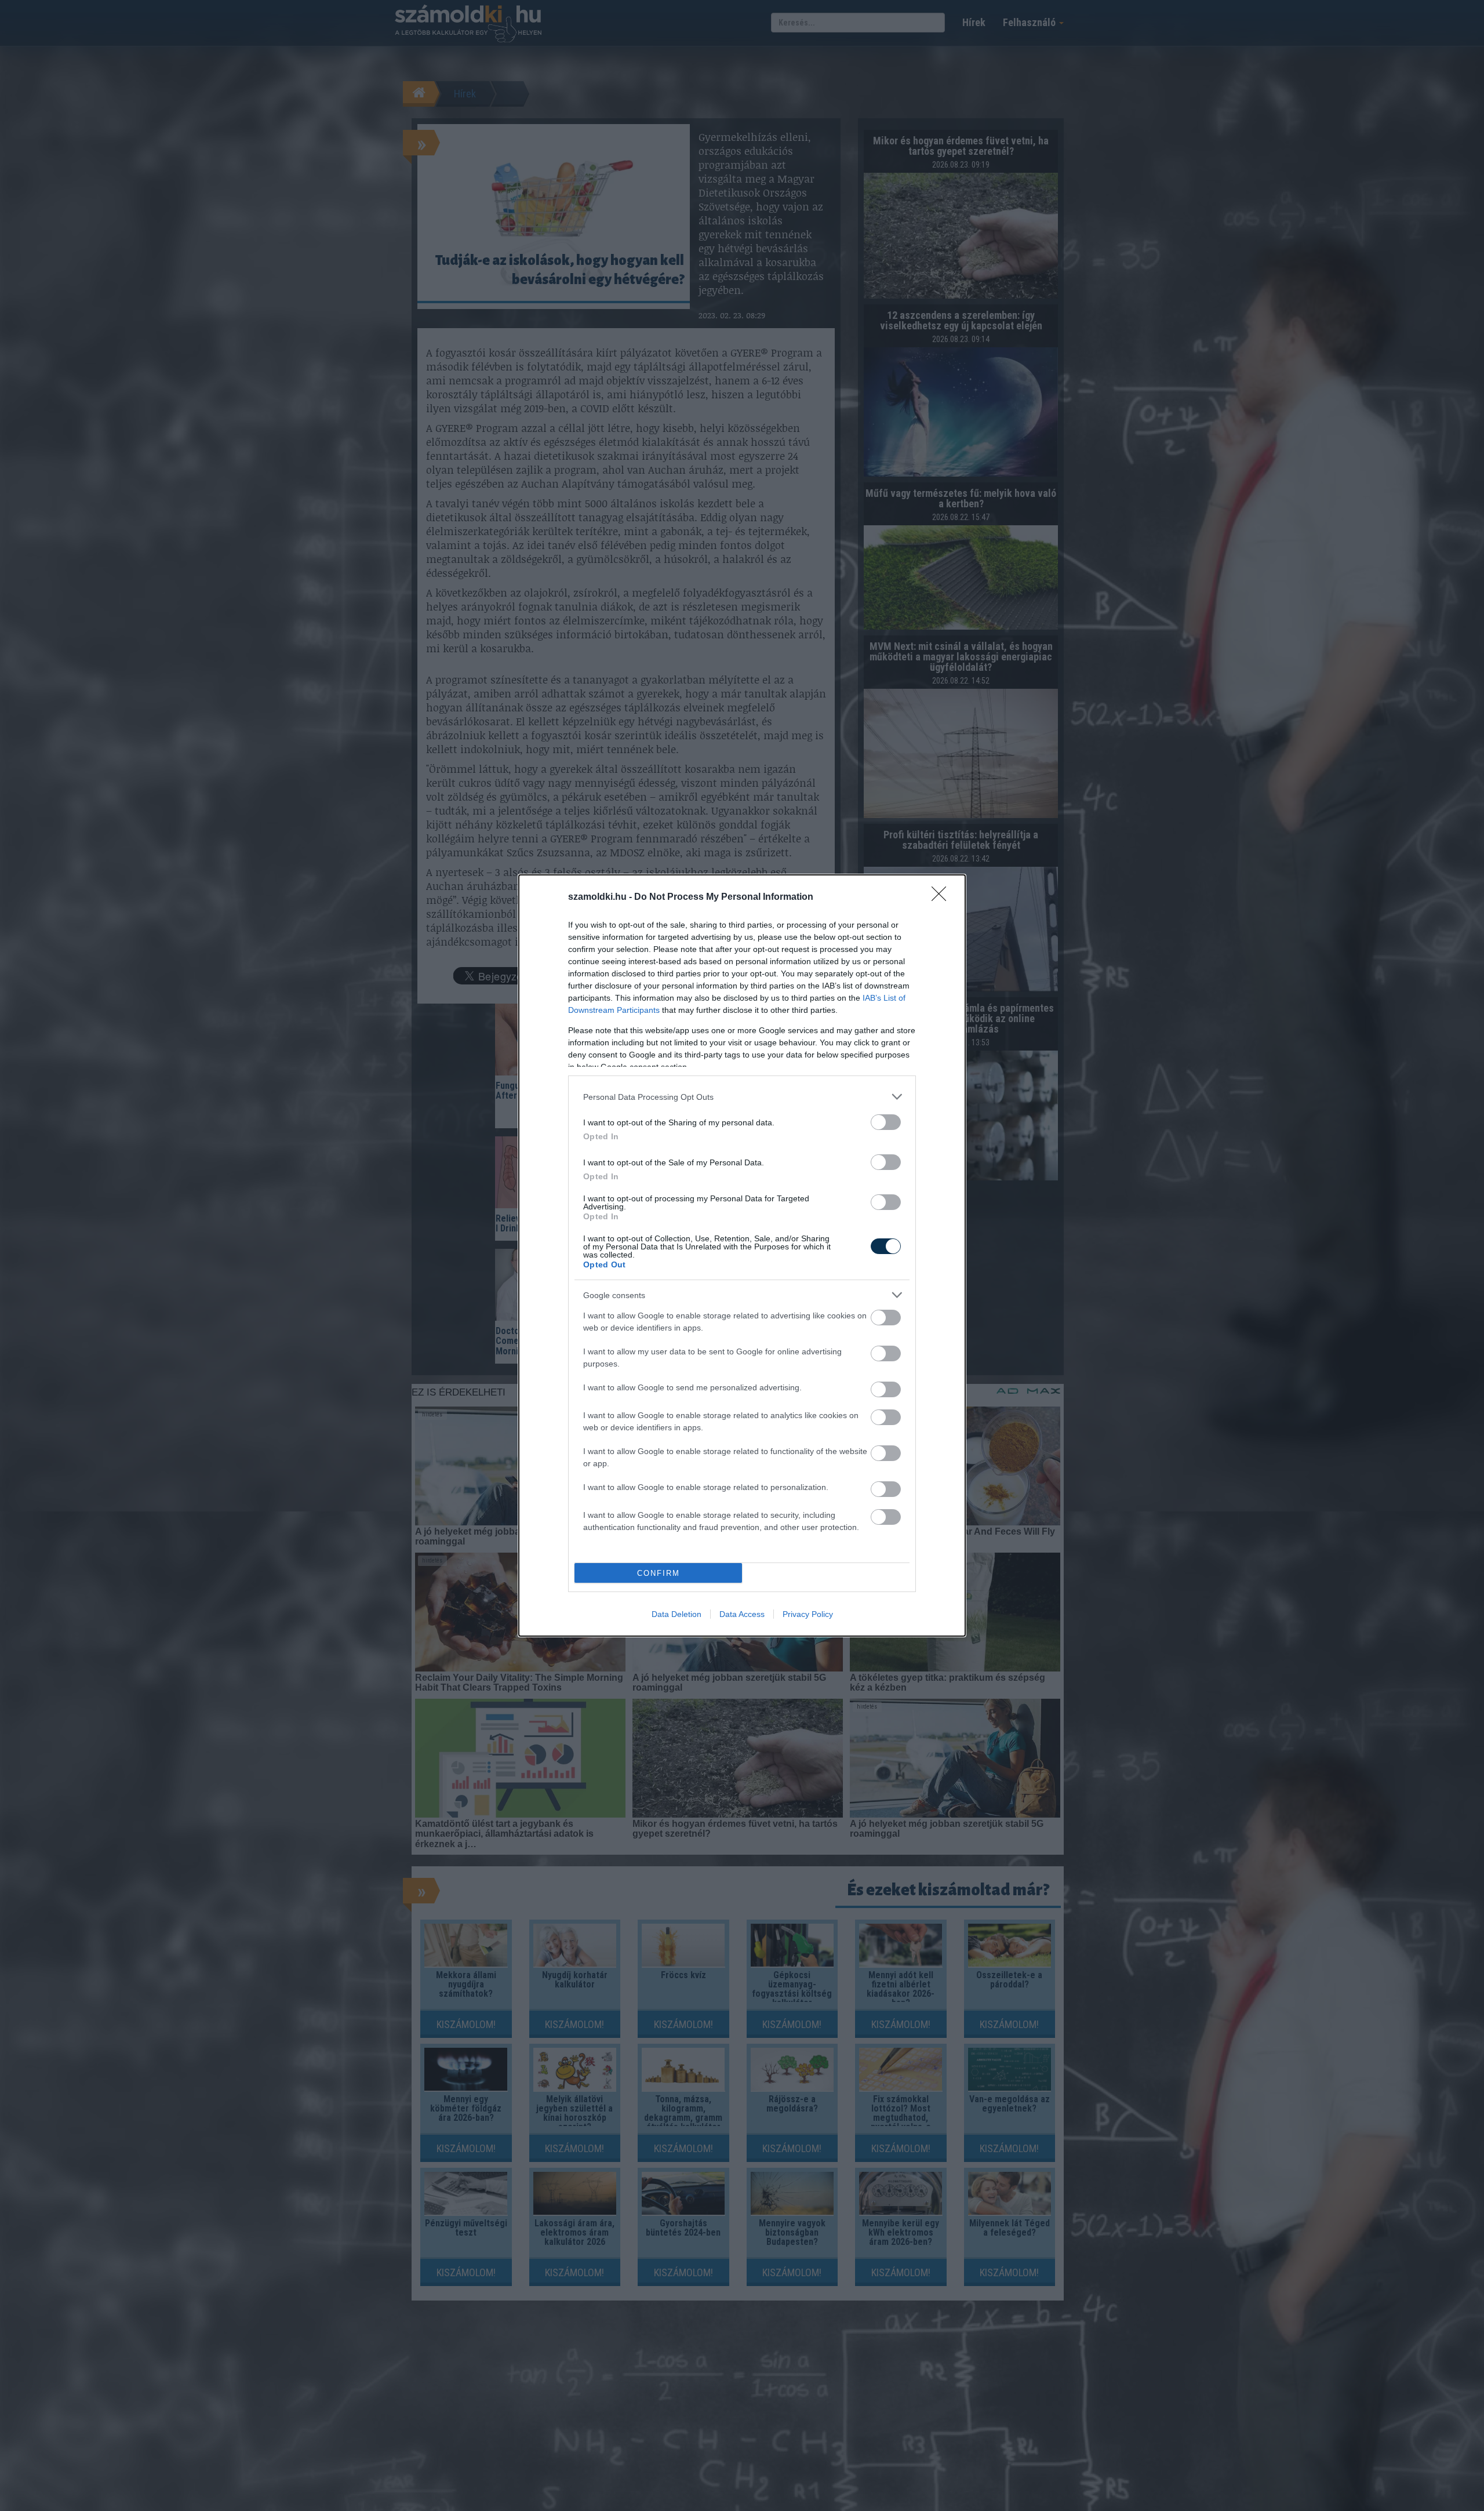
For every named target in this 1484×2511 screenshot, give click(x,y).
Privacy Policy (808, 1614)
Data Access (742, 1614)
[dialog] (742, 1255)
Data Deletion (676, 1614)
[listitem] (742, 1097)
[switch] (886, 1122)
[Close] (943, 897)
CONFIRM (659, 1573)
